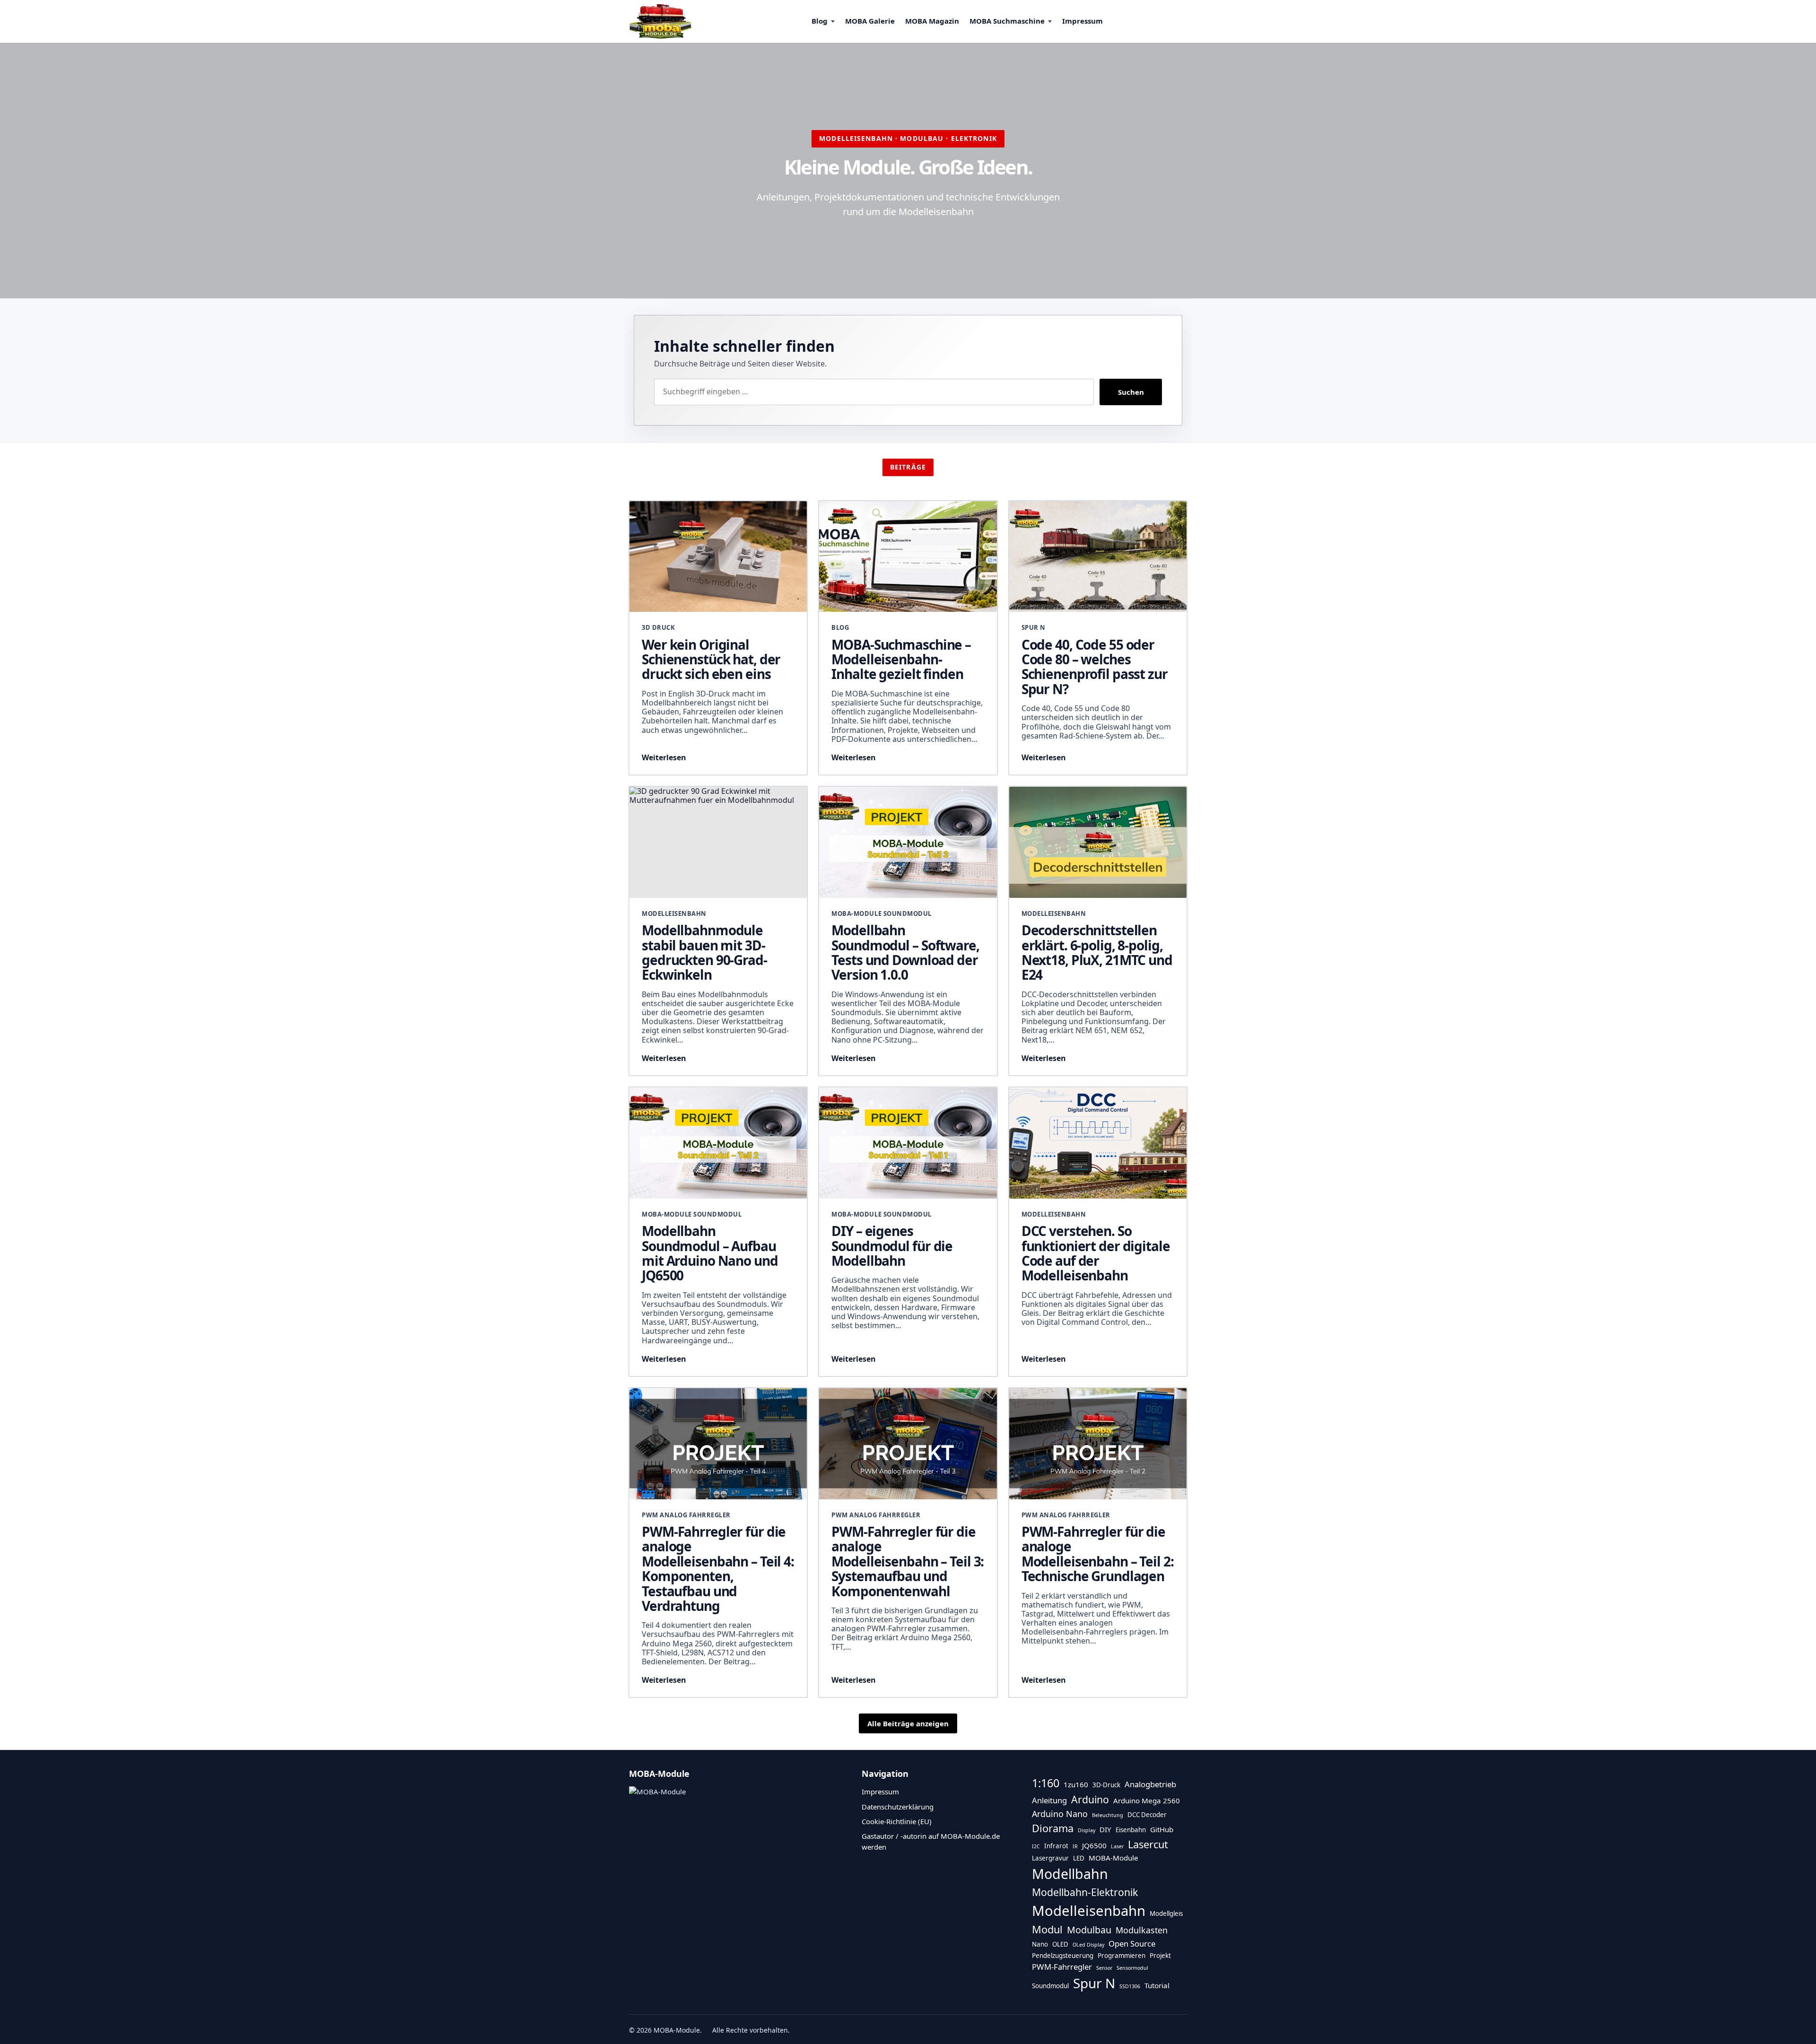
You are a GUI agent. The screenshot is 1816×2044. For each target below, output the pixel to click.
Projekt (1160, 1956)
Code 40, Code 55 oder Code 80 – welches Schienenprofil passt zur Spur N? (1095, 667)
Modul (1047, 1929)
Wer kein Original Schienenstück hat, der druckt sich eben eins (711, 659)
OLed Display (1088, 1945)
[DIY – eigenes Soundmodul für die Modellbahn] (908, 1143)
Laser (1117, 1846)
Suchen (1131, 392)
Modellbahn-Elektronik (1085, 1892)
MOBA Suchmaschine (1007, 21)
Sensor (1104, 1968)
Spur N (1094, 1983)
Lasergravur (1050, 1858)
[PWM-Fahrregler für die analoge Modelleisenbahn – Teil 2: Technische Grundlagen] (1098, 1444)
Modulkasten (1142, 1930)
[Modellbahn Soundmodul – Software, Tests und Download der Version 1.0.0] (908, 842)
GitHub (1162, 1829)
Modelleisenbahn (1089, 1911)
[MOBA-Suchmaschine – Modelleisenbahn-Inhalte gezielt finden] (908, 557)
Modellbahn (1070, 1874)
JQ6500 (1094, 1845)
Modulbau (1089, 1930)
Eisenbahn (1131, 1830)
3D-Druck (1106, 1785)
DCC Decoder (1147, 1815)
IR (1075, 1846)
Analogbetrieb (1150, 1784)
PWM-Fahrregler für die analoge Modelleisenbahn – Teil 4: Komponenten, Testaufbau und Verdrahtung (718, 1569)
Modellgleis (1166, 1914)
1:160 (1046, 1783)
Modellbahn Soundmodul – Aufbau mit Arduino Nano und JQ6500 (710, 1253)
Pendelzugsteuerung (1063, 1956)
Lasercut (1148, 1844)
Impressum (1083, 21)
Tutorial (1157, 1985)
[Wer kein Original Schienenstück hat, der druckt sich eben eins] (718, 557)
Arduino (1090, 1799)
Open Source (1132, 1944)
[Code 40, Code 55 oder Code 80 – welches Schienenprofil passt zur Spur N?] (1098, 557)
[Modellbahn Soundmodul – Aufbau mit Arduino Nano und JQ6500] (718, 1143)
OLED (1060, 1944)
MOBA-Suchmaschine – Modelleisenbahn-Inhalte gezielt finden (901, 659)
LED (1079, 1858)
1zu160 (1076, 1784)
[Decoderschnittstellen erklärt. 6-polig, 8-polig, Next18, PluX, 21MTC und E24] (1098, 842)
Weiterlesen (664, 757)
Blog (820, 21)
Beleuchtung (1108, 1815)
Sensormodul (1132, 1968)
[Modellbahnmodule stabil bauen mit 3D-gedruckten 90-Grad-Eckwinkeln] (718, 842)
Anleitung (1049, 1800)
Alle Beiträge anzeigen (908, 1723)
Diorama (1053, 1828)
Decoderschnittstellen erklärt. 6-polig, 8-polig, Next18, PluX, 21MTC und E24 (1097, 952)
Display (1087, 1830)
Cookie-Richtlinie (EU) (897, 1821)
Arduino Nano (1060, 1814)
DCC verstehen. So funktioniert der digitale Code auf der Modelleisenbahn (1096, 1253)
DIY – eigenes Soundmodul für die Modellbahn (892, 1246)
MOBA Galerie (870, 21)
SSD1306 (1130, 1986)
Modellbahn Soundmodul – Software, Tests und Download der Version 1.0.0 (905, 952)
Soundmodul (1050, 1986)
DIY (1105, 1829)
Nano (1040, 1944)
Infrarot (1056, 1846)
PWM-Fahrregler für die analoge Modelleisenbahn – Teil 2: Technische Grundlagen (1098, 1554)
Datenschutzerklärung (898, 1807)
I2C (1036, 1846)
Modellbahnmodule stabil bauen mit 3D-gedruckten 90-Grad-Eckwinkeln (704, 952)
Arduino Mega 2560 (1147, 1800)
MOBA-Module (1113, 1858)
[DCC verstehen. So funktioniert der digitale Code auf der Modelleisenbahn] (1098, 1143)
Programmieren (1122, 1956)
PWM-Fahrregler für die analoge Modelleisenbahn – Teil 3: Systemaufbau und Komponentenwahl (908, 1561)
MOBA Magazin (932, 21)
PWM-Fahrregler (1062, 1967)
